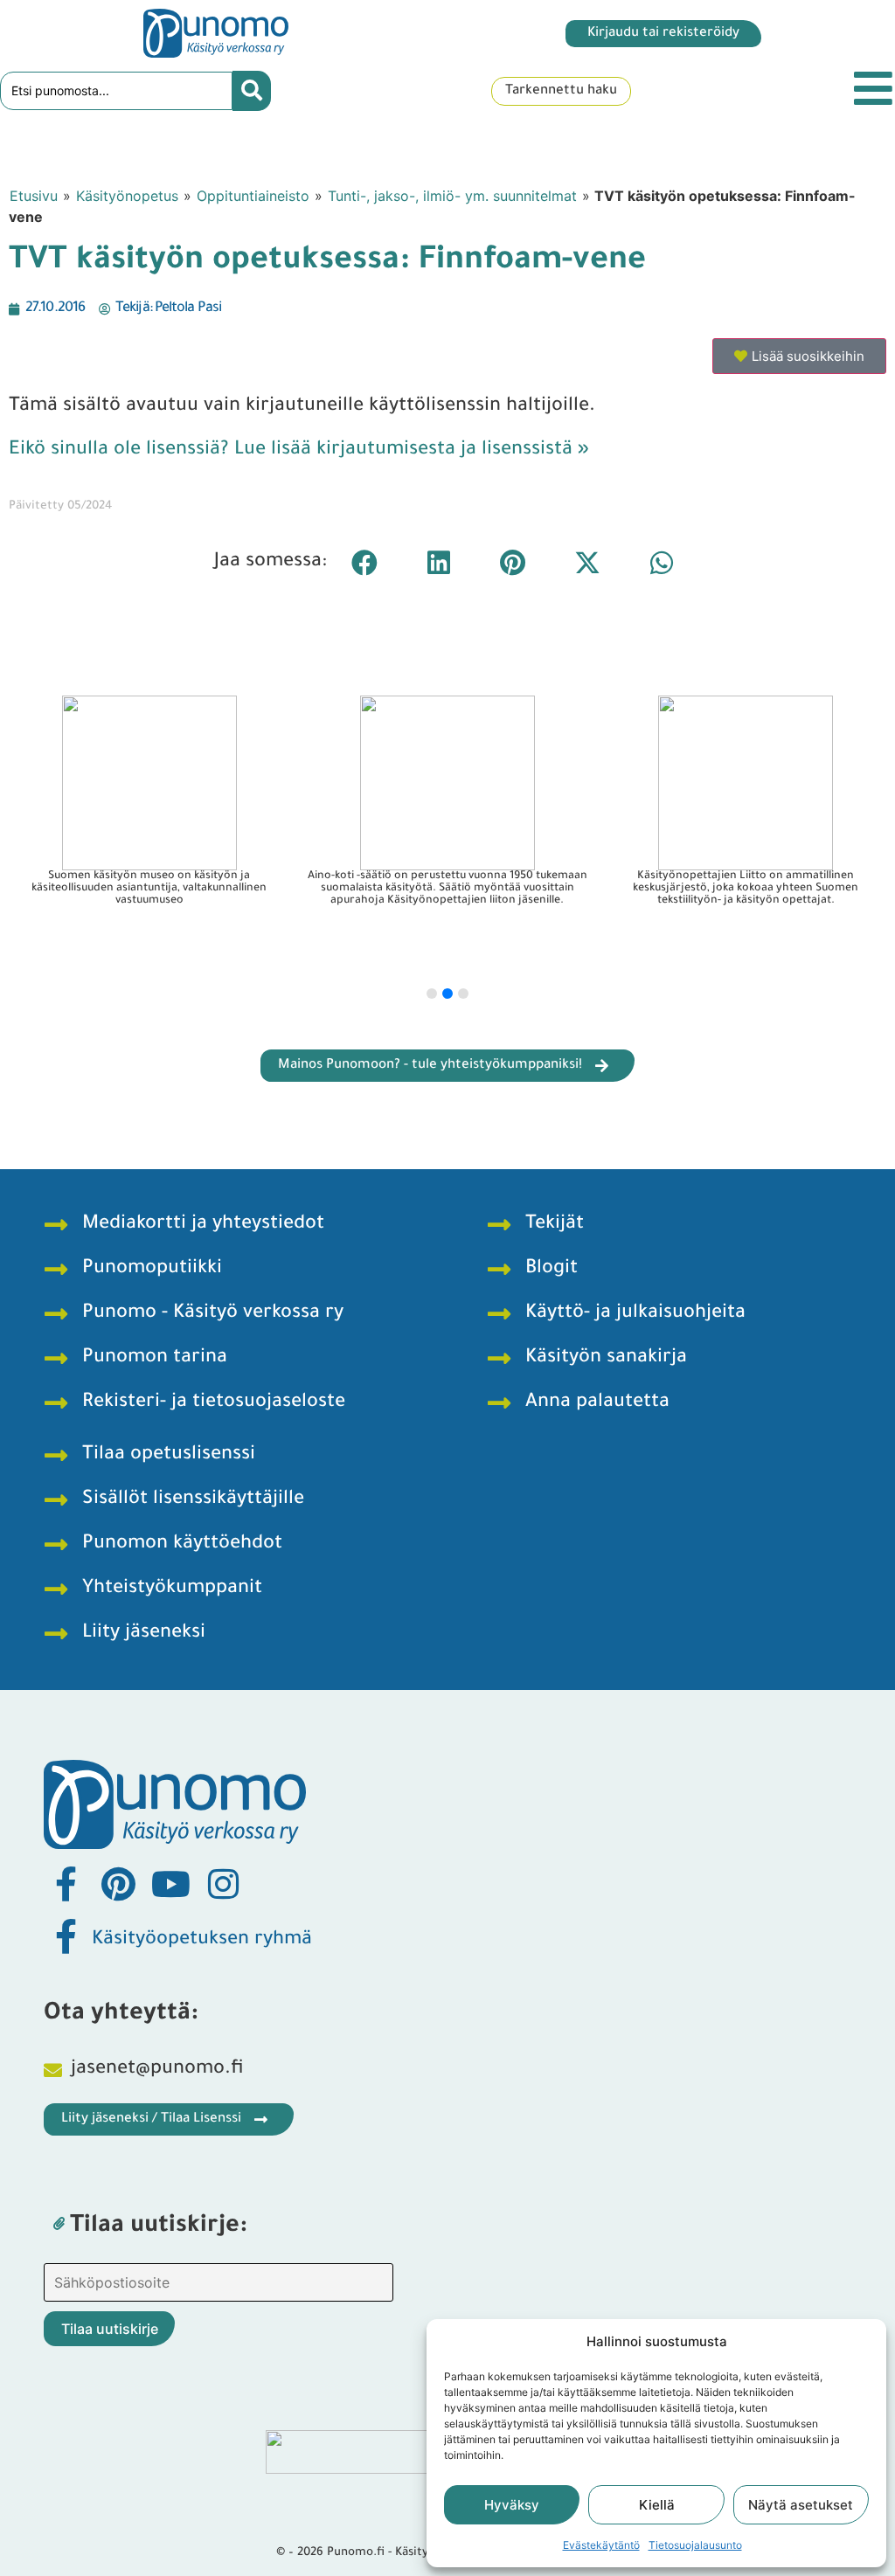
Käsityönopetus (127, 196)
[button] (364, 562)
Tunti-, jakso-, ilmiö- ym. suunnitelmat (452, 196)
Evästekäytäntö (601, 2545)
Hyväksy (512, 2505)
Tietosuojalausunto (695, 2545)
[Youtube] (170, 1884)
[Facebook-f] (66, 1884)
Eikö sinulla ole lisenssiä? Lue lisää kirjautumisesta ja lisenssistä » (299, 451)
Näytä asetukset (801, 2505)
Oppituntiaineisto (253, 196)
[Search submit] (252, 91)
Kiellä (657, 2505)
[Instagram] (223, 1884)
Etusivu (34, 196)
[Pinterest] (118, 1884)
